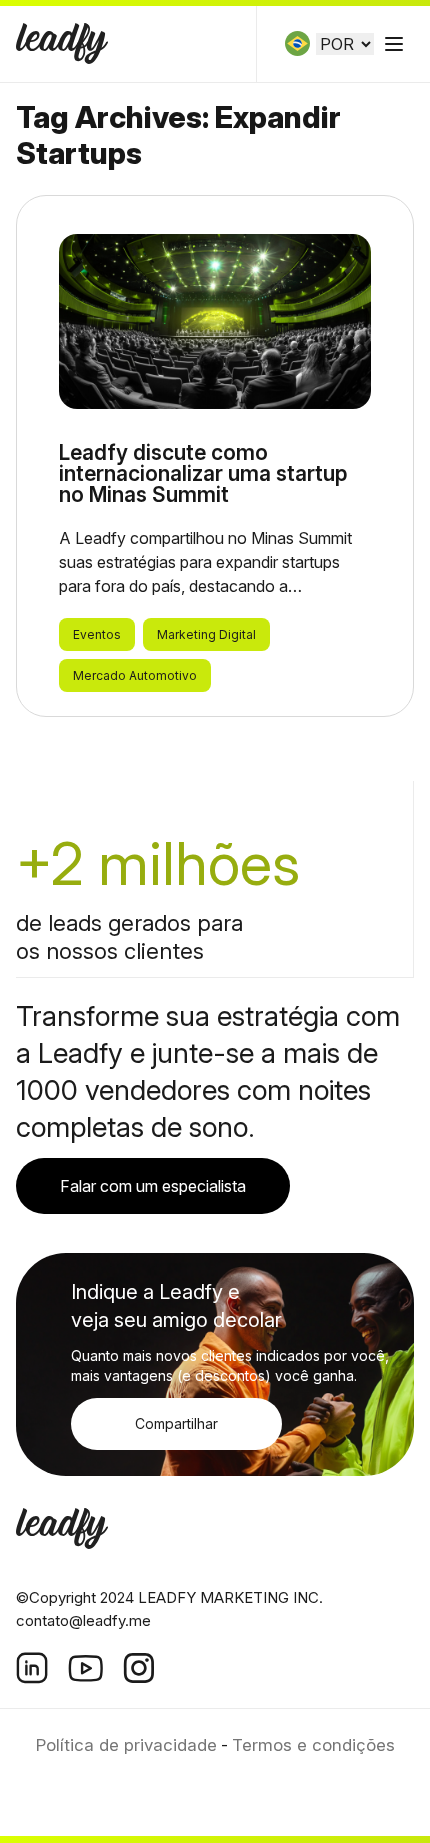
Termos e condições (313, 1745)
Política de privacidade (126, 1745)
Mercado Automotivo (135, 675)
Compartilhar (176, 1423)
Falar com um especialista (153, 1186)
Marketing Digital (206, 634)
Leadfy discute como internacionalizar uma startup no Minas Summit (203, 473)
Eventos (97, 634)
